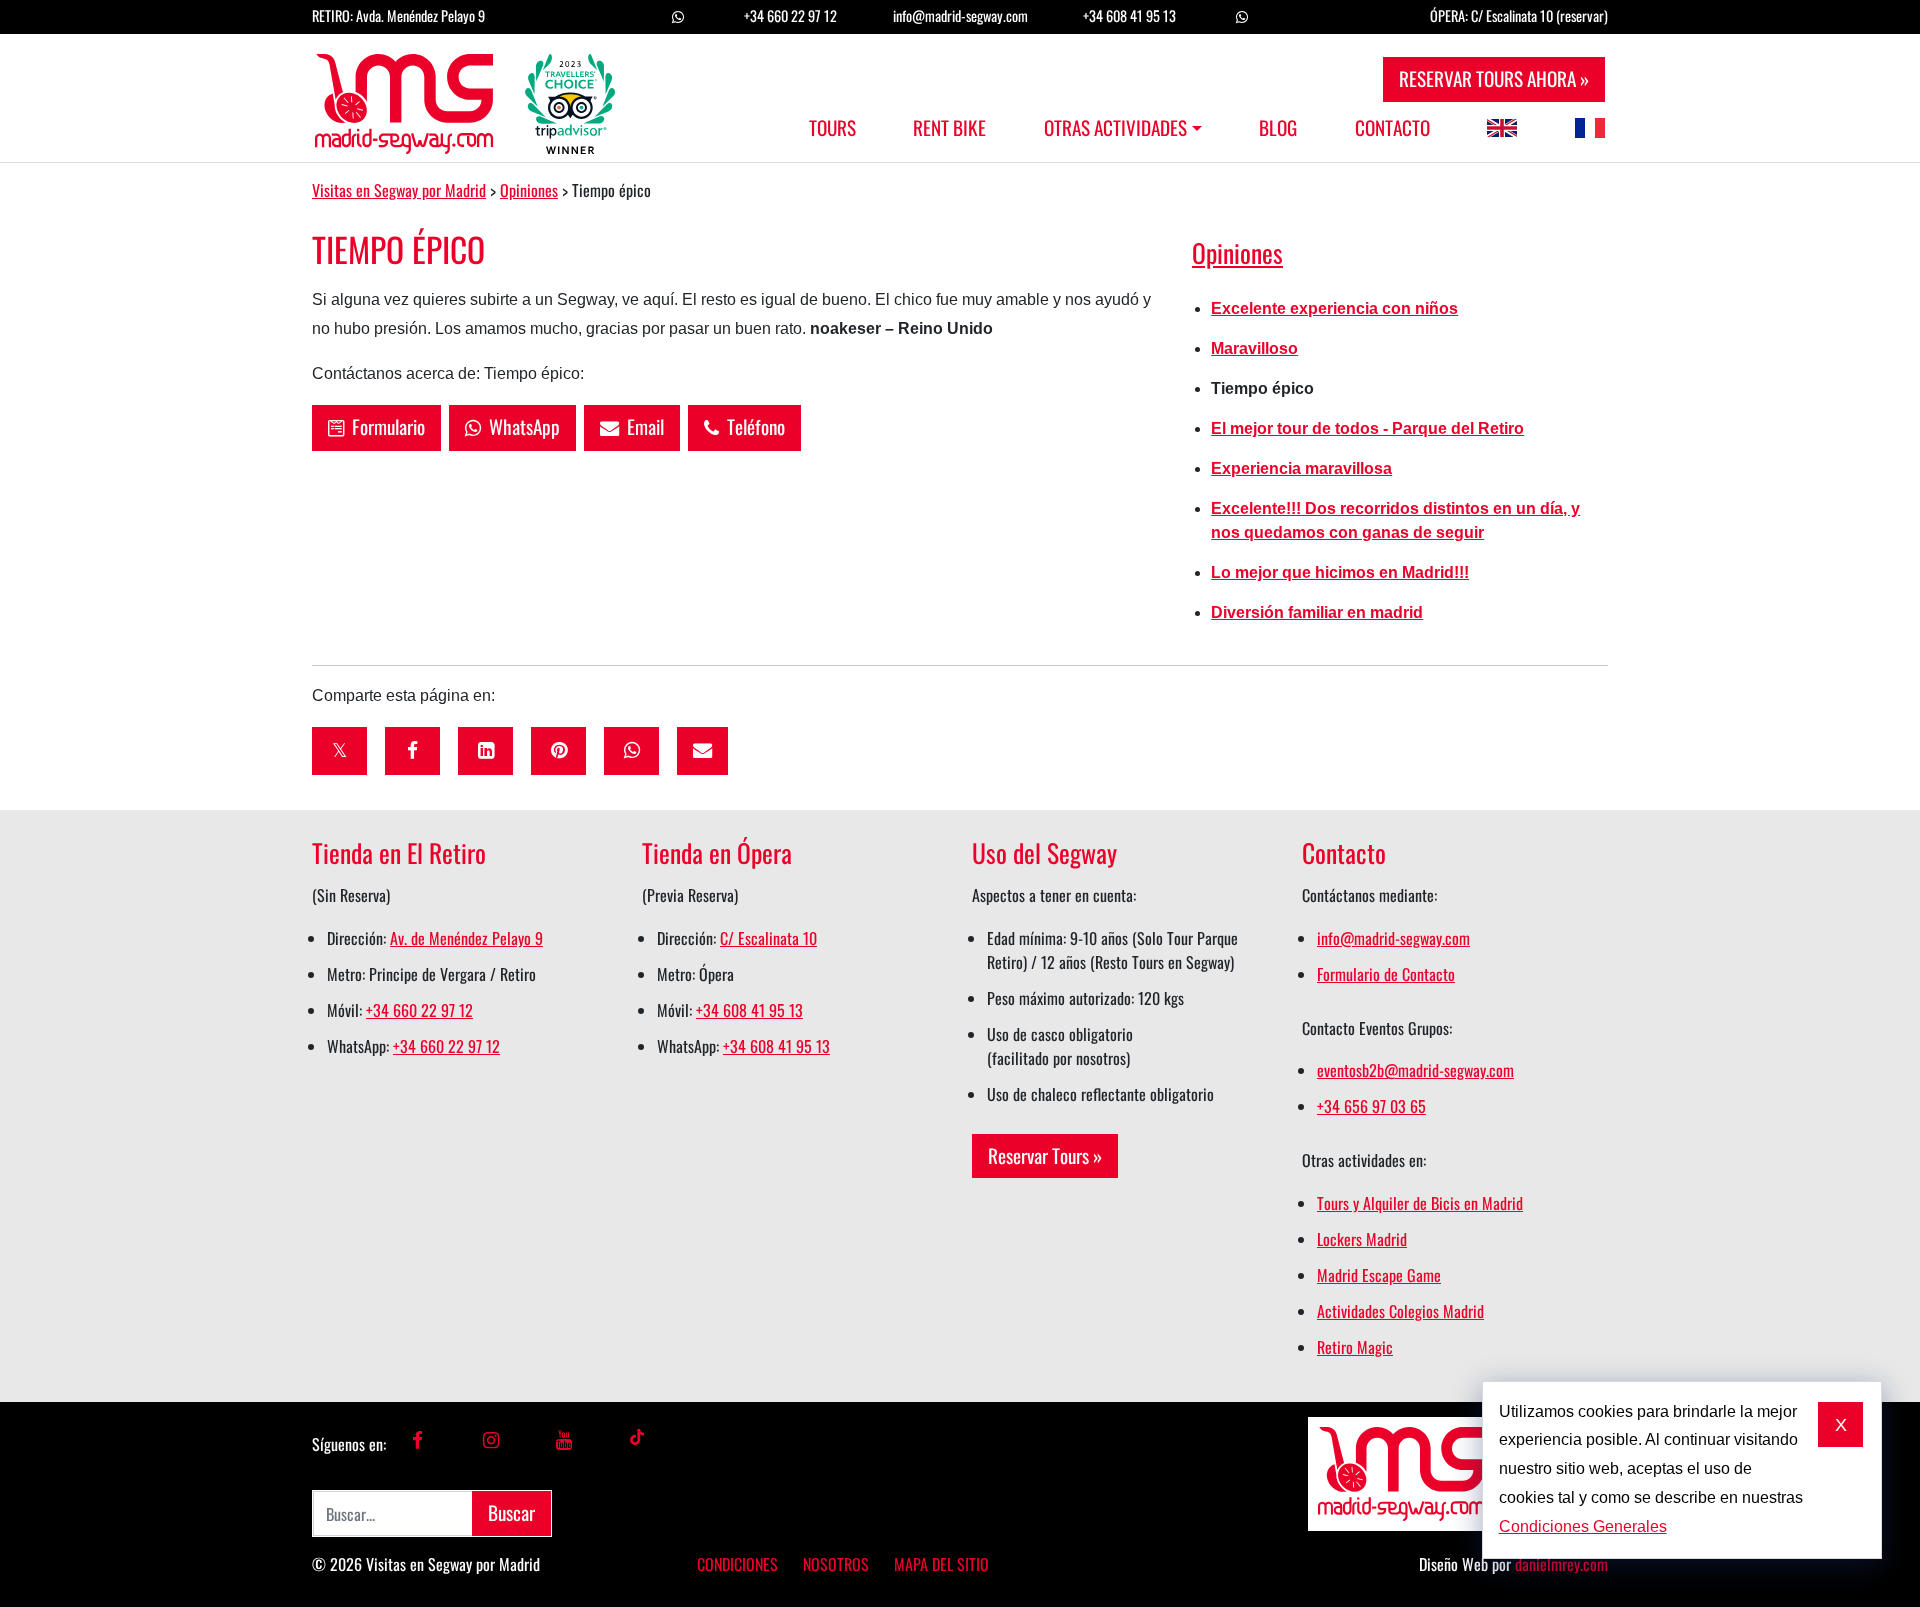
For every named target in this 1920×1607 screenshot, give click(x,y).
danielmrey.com (1561, 1564)
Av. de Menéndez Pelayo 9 (466, 938)
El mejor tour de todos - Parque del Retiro (1367, 428)
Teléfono (752, 426)
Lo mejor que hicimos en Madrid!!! (1340, 572)
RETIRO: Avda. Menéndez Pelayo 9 (398, 15)
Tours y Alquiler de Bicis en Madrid (1420, 1203)
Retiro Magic (1355, 1347)
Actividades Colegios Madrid (1400, 1311)
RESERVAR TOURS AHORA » (1494, 78)
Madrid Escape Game (1379, 1275)
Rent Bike (949, 128)
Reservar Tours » (1045, 1155)
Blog (1278, 128)
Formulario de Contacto (1386, 974)
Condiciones (737, 1564)
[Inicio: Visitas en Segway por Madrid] (465, 98)
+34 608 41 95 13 (1129, 15)
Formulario (384, 426)
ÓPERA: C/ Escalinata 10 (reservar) (1519, 15)
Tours (832, 128)
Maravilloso (1254, 348)
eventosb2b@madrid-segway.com (1415, 1070)
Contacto (1392, 128)
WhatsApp (520, 426)
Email (641, 426)
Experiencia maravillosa (1301, 468)
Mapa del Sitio (941, 1564)
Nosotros (836, 1564)
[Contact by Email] (702, 751)
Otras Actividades (1115, 128)
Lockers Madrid (1362, 1239)
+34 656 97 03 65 (1371, 1106)
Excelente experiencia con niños (1334, 308)
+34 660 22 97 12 (790, 15)
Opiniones (1237, 252)
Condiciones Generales (1583, 1526)
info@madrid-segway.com (960, 15)
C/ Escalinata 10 (768, 938)
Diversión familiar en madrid (1317, 612)
